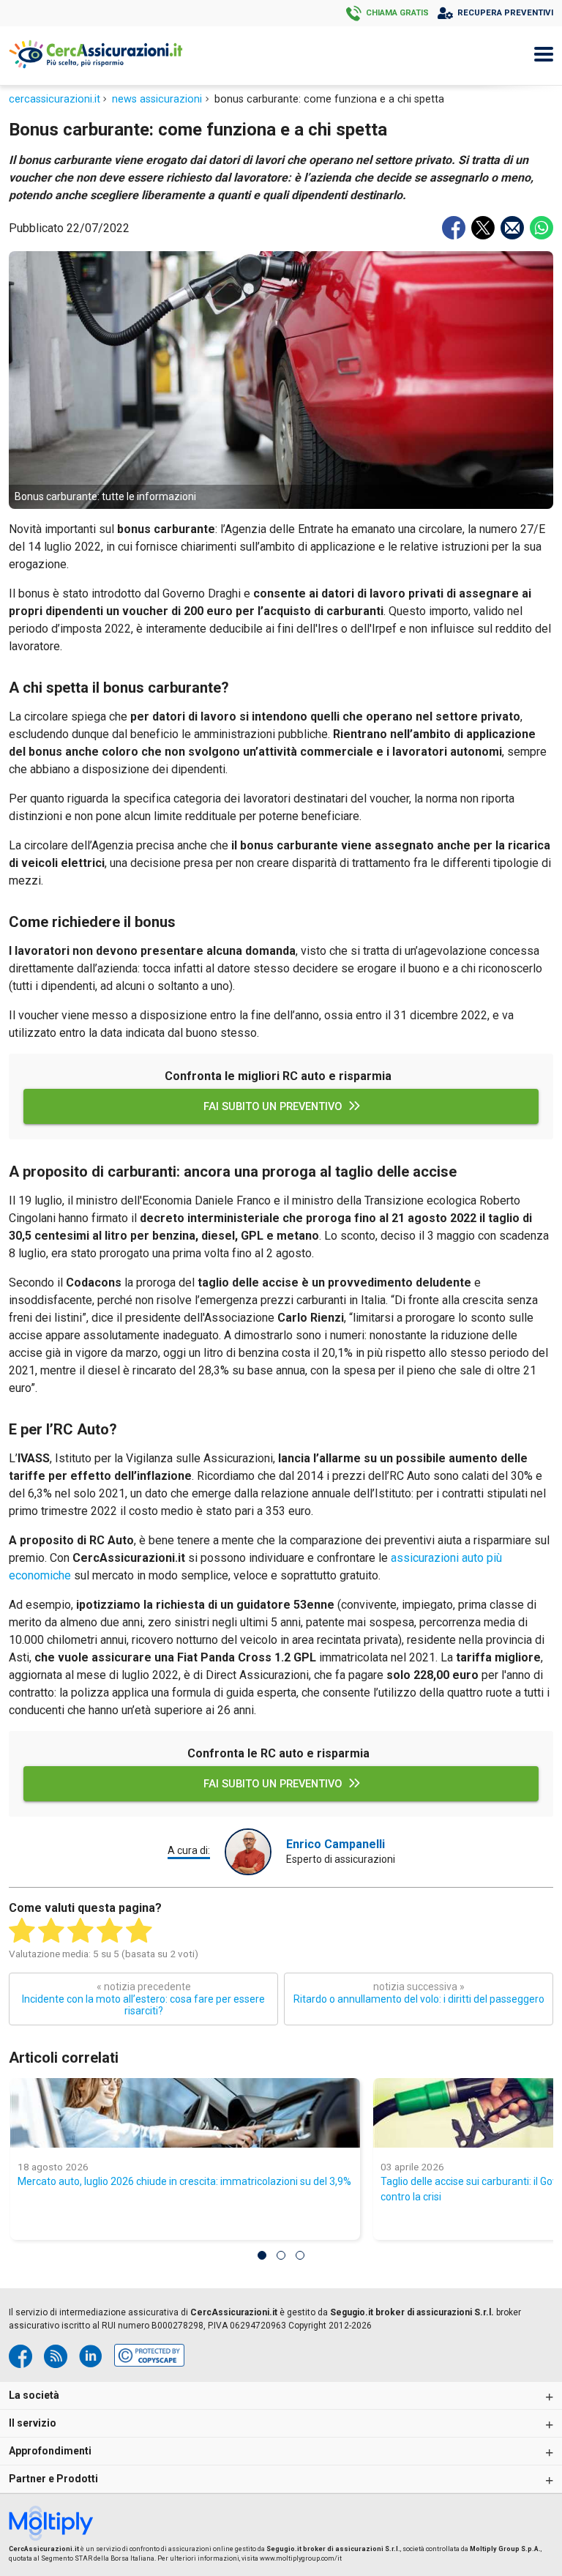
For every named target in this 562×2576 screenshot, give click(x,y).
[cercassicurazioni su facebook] (20, 2356)
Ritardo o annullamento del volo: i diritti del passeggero (419, 1993)
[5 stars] (139, 1931)
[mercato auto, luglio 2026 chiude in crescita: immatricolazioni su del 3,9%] (185, 2113)
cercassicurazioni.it (55, 99)
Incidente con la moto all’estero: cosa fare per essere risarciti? (143, 1999)
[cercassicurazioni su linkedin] (91, 2356)
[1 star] (22, 1931)
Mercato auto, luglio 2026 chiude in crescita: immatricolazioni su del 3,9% (184, 2181)
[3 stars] (80, 1931)
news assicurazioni (157, 99)
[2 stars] (51, 1931)
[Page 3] (300, 2255)
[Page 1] (262, 2255)
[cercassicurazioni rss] (56, 2356)
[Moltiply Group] (56, 2525)
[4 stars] (110, 1931)
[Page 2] (281, 2255)
